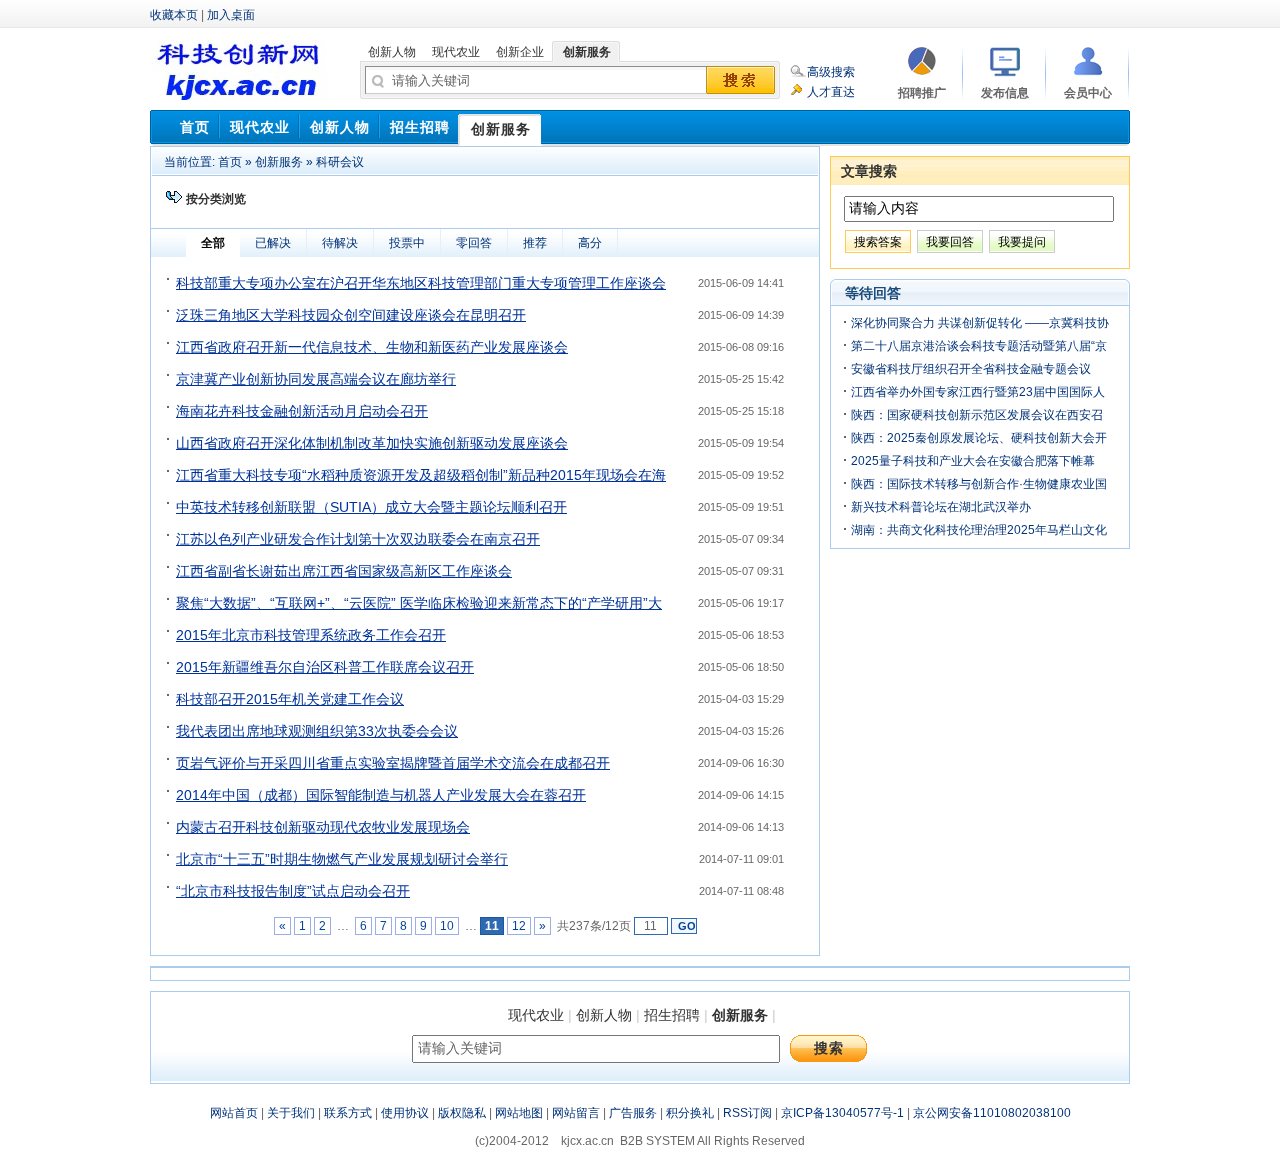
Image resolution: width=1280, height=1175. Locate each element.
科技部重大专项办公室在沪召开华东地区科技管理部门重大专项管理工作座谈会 (421, 283)
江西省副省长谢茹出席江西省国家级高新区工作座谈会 (344, 571)
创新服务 (279, 162)
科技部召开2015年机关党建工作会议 (290, 699)
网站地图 (519, 1113)
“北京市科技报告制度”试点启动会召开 (293, 891)
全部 (213, 243)
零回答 (474, 243)
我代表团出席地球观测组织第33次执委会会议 (317, 731)
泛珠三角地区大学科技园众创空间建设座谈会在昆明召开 (351, 315)
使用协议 (405, 1113)
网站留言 (576, 1113)
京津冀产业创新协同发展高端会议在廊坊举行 (316, 379)
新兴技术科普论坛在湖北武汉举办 (941, 507)
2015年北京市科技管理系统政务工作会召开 (311, 635)
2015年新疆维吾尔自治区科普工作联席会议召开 (325, 667)
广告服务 (633, 1113)
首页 (230, 162)
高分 (590, 243)
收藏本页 (174, 15)
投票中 (407, 243)
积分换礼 (690, 1113)
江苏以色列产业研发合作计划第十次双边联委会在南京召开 (358, 539)
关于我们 (291, 1113)
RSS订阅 (747, 1113)
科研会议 (340, 162)
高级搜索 (831, 72)
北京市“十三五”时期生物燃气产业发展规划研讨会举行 (342, 859)
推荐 (535, 243)
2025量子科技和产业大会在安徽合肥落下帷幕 (973, 461)
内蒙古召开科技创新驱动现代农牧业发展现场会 (323, 827)
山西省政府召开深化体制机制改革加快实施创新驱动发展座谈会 (372, 443)
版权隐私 (462, 1113)
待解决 (340, 243)
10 (447, 926)
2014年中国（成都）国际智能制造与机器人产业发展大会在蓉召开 (381, 795)
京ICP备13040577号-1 (842, 1113)
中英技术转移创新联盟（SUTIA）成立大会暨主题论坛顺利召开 (371, 507)
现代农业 (536, 1015)
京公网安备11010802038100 (992, 1113)
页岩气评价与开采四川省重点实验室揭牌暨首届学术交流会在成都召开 (393, 763)
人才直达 (831, 92)
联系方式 (348, 1113)
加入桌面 (231, 15)
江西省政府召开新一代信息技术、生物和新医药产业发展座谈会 (372, 347)
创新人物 (604, 1015)
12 (519, 926)
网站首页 (234, 1113)
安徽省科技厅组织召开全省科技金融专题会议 (971, 369)
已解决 (273, 243)
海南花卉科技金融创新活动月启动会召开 (302, 411)
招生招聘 (672, 1015)
